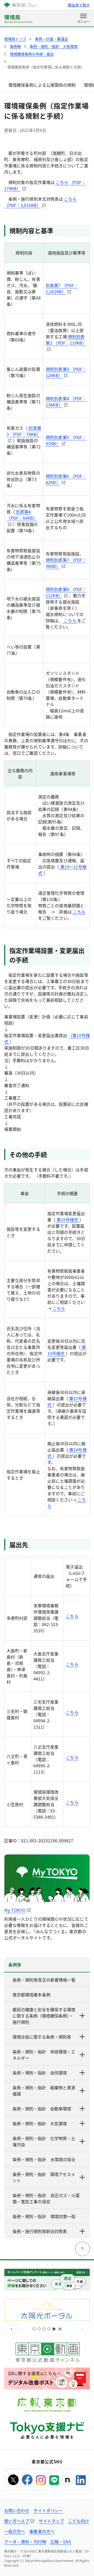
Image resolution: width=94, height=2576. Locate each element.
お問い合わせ (17, 2510)
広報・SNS (61, 2542)
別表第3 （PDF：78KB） (24, 431)
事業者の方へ (42, 2531)
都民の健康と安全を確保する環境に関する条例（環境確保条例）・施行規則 (44, 2016)
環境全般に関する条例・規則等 (42, 2037)
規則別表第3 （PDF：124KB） (66, 372)
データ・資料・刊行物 (25, 2542)
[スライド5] (54, 2329)
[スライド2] (39, 2329)
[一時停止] (60, 2329)
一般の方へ (15, 2531)
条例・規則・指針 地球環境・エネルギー (44, 2055)
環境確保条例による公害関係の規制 (42, 85)
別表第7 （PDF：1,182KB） (62, 288)
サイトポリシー (48, 2510)
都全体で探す (79, 5)
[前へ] (11, 2329)
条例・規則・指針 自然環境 (40, 2073)
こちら (70, 620)
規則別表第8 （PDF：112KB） (66, 592)
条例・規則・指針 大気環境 (40, 2123)
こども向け (79, 2521)
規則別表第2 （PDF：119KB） (66, 340)
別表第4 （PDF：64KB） (22, 515)
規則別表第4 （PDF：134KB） (66, 402)
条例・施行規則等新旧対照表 (40, 2231)
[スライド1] (34, 2329)
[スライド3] (44, 2329)
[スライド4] (49, 2329)
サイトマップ (51, 2521)
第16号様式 (67, 1220)
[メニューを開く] (83, 19)
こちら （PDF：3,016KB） (40, 202)
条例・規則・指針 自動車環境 (42, 2109)
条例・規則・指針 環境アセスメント (44, 2177)
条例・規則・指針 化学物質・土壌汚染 (44, 2141)
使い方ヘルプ (17, 2521)
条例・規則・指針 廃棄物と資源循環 (44, 2091)
